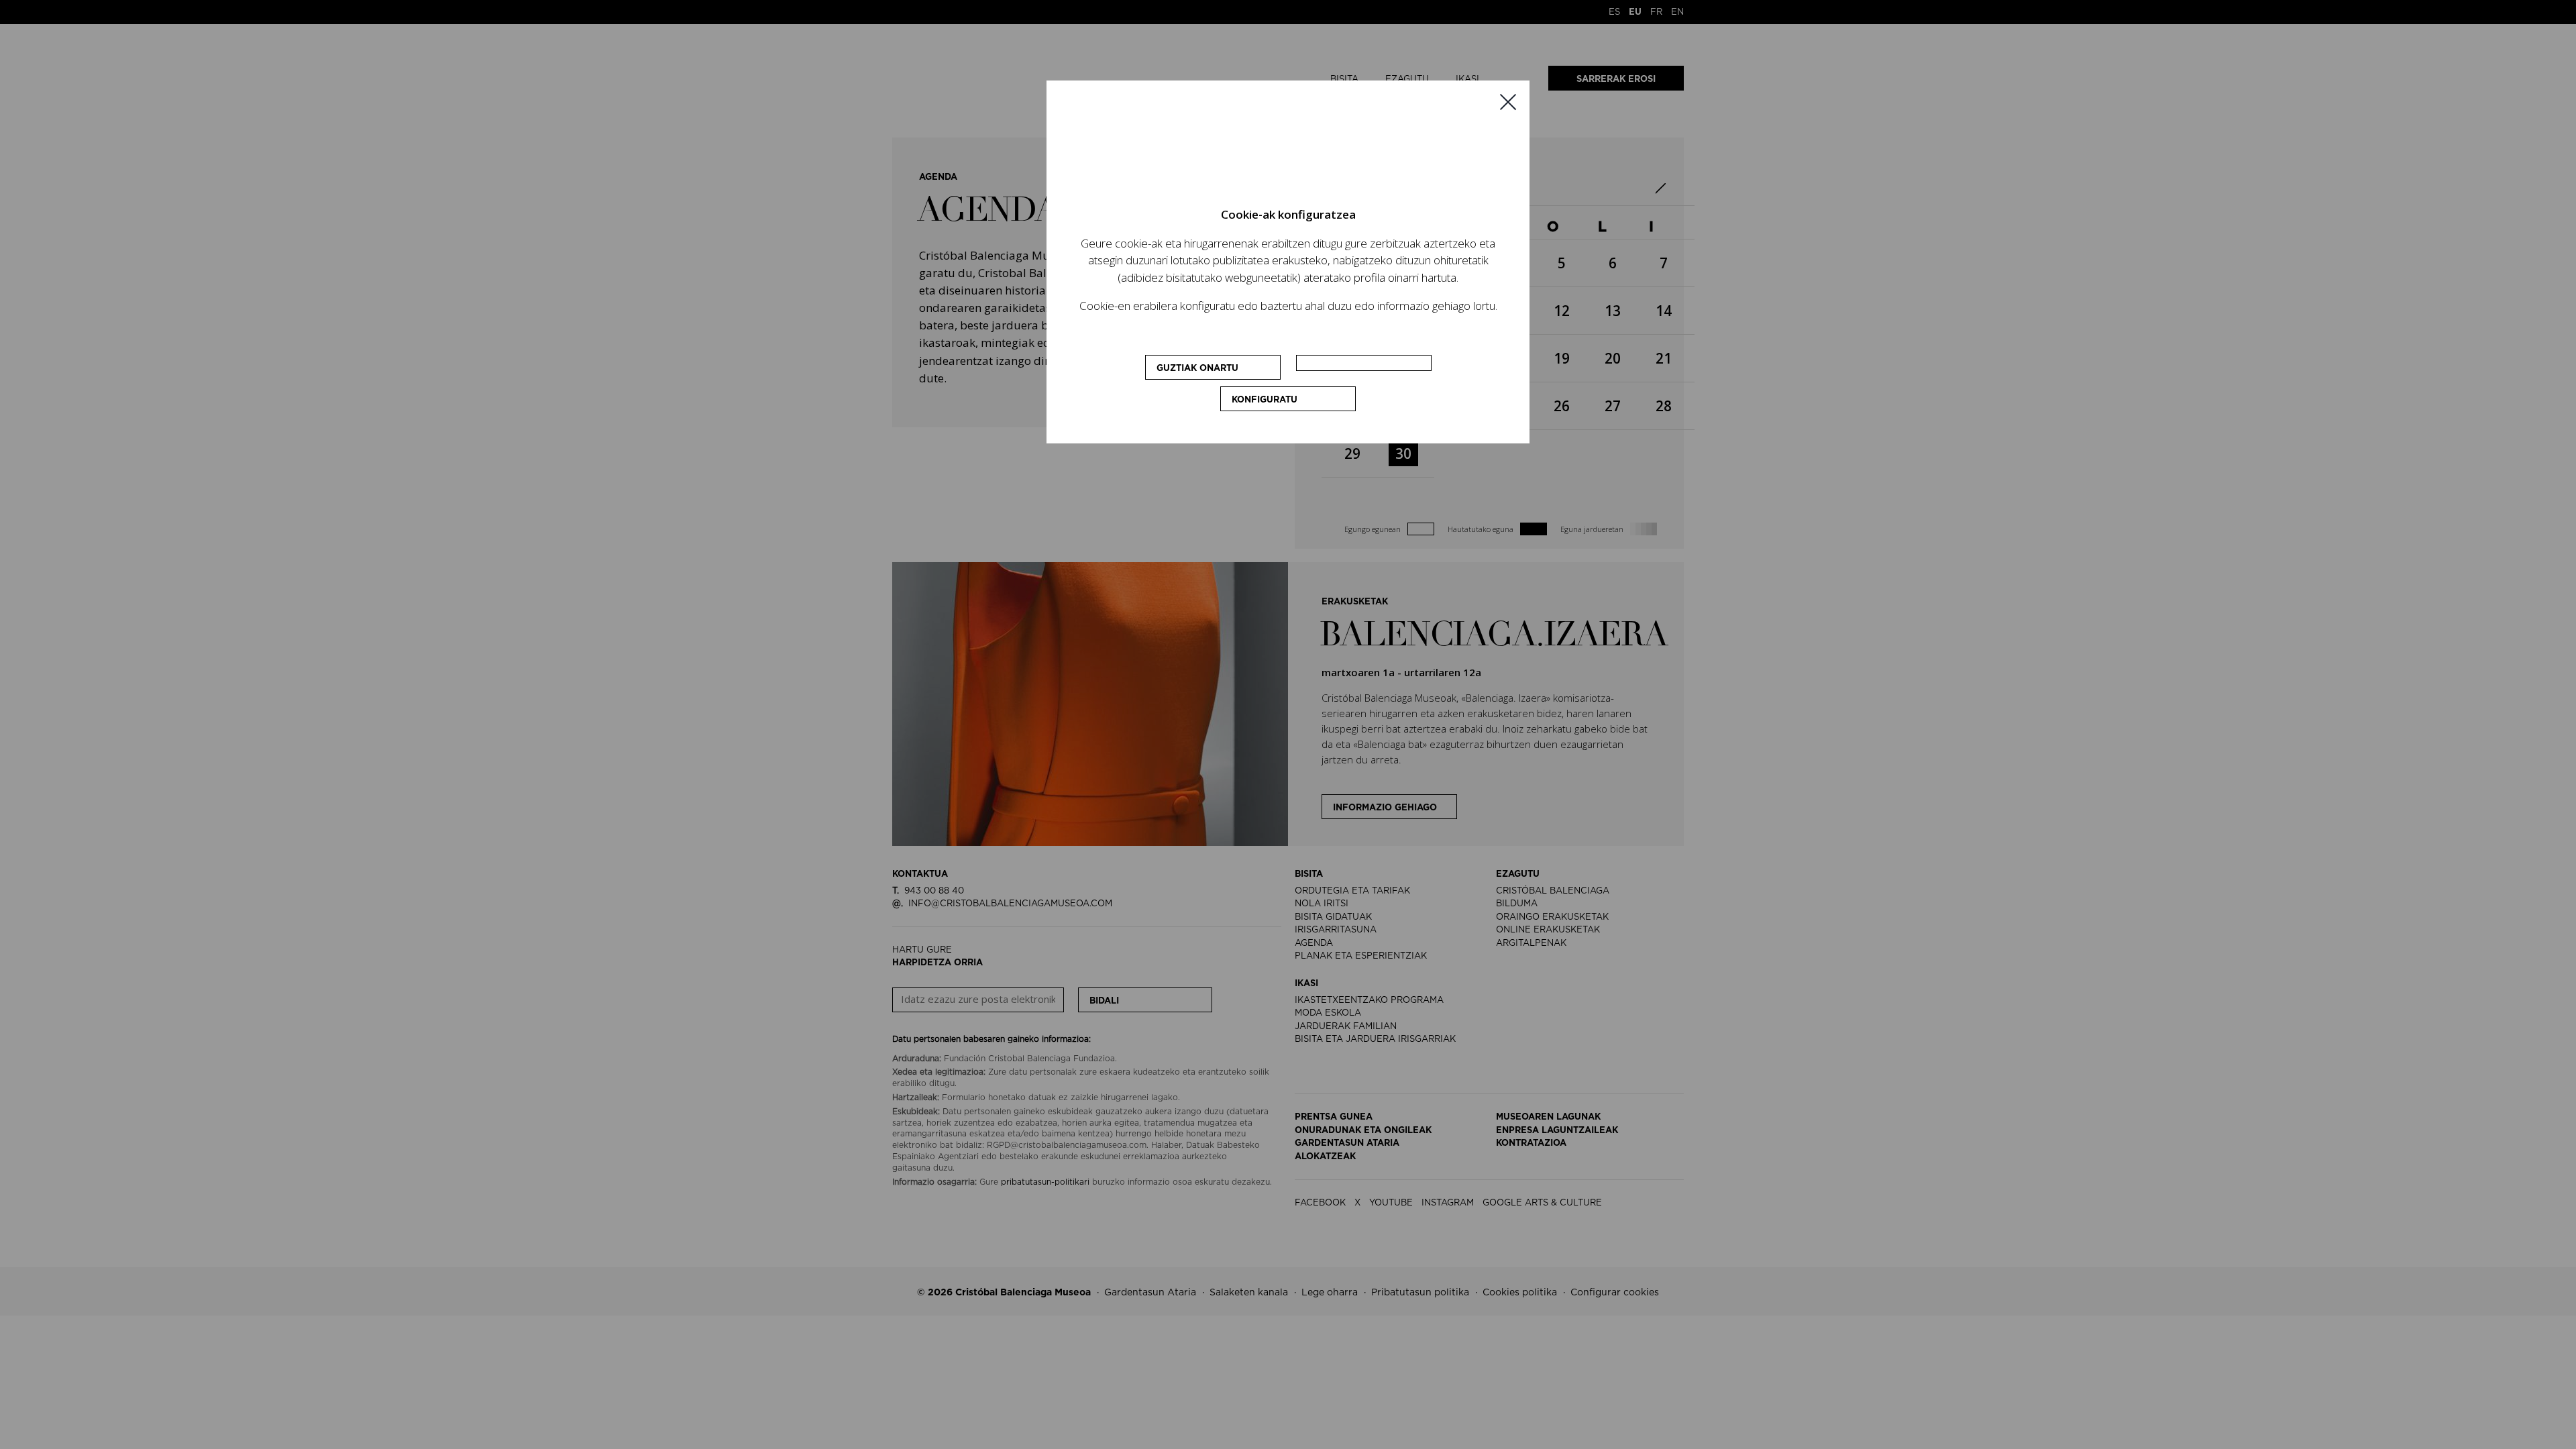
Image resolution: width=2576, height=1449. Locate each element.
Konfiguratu (1265, 400)
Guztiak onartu (1197, 369)
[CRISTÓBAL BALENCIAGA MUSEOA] (1288, 154)
